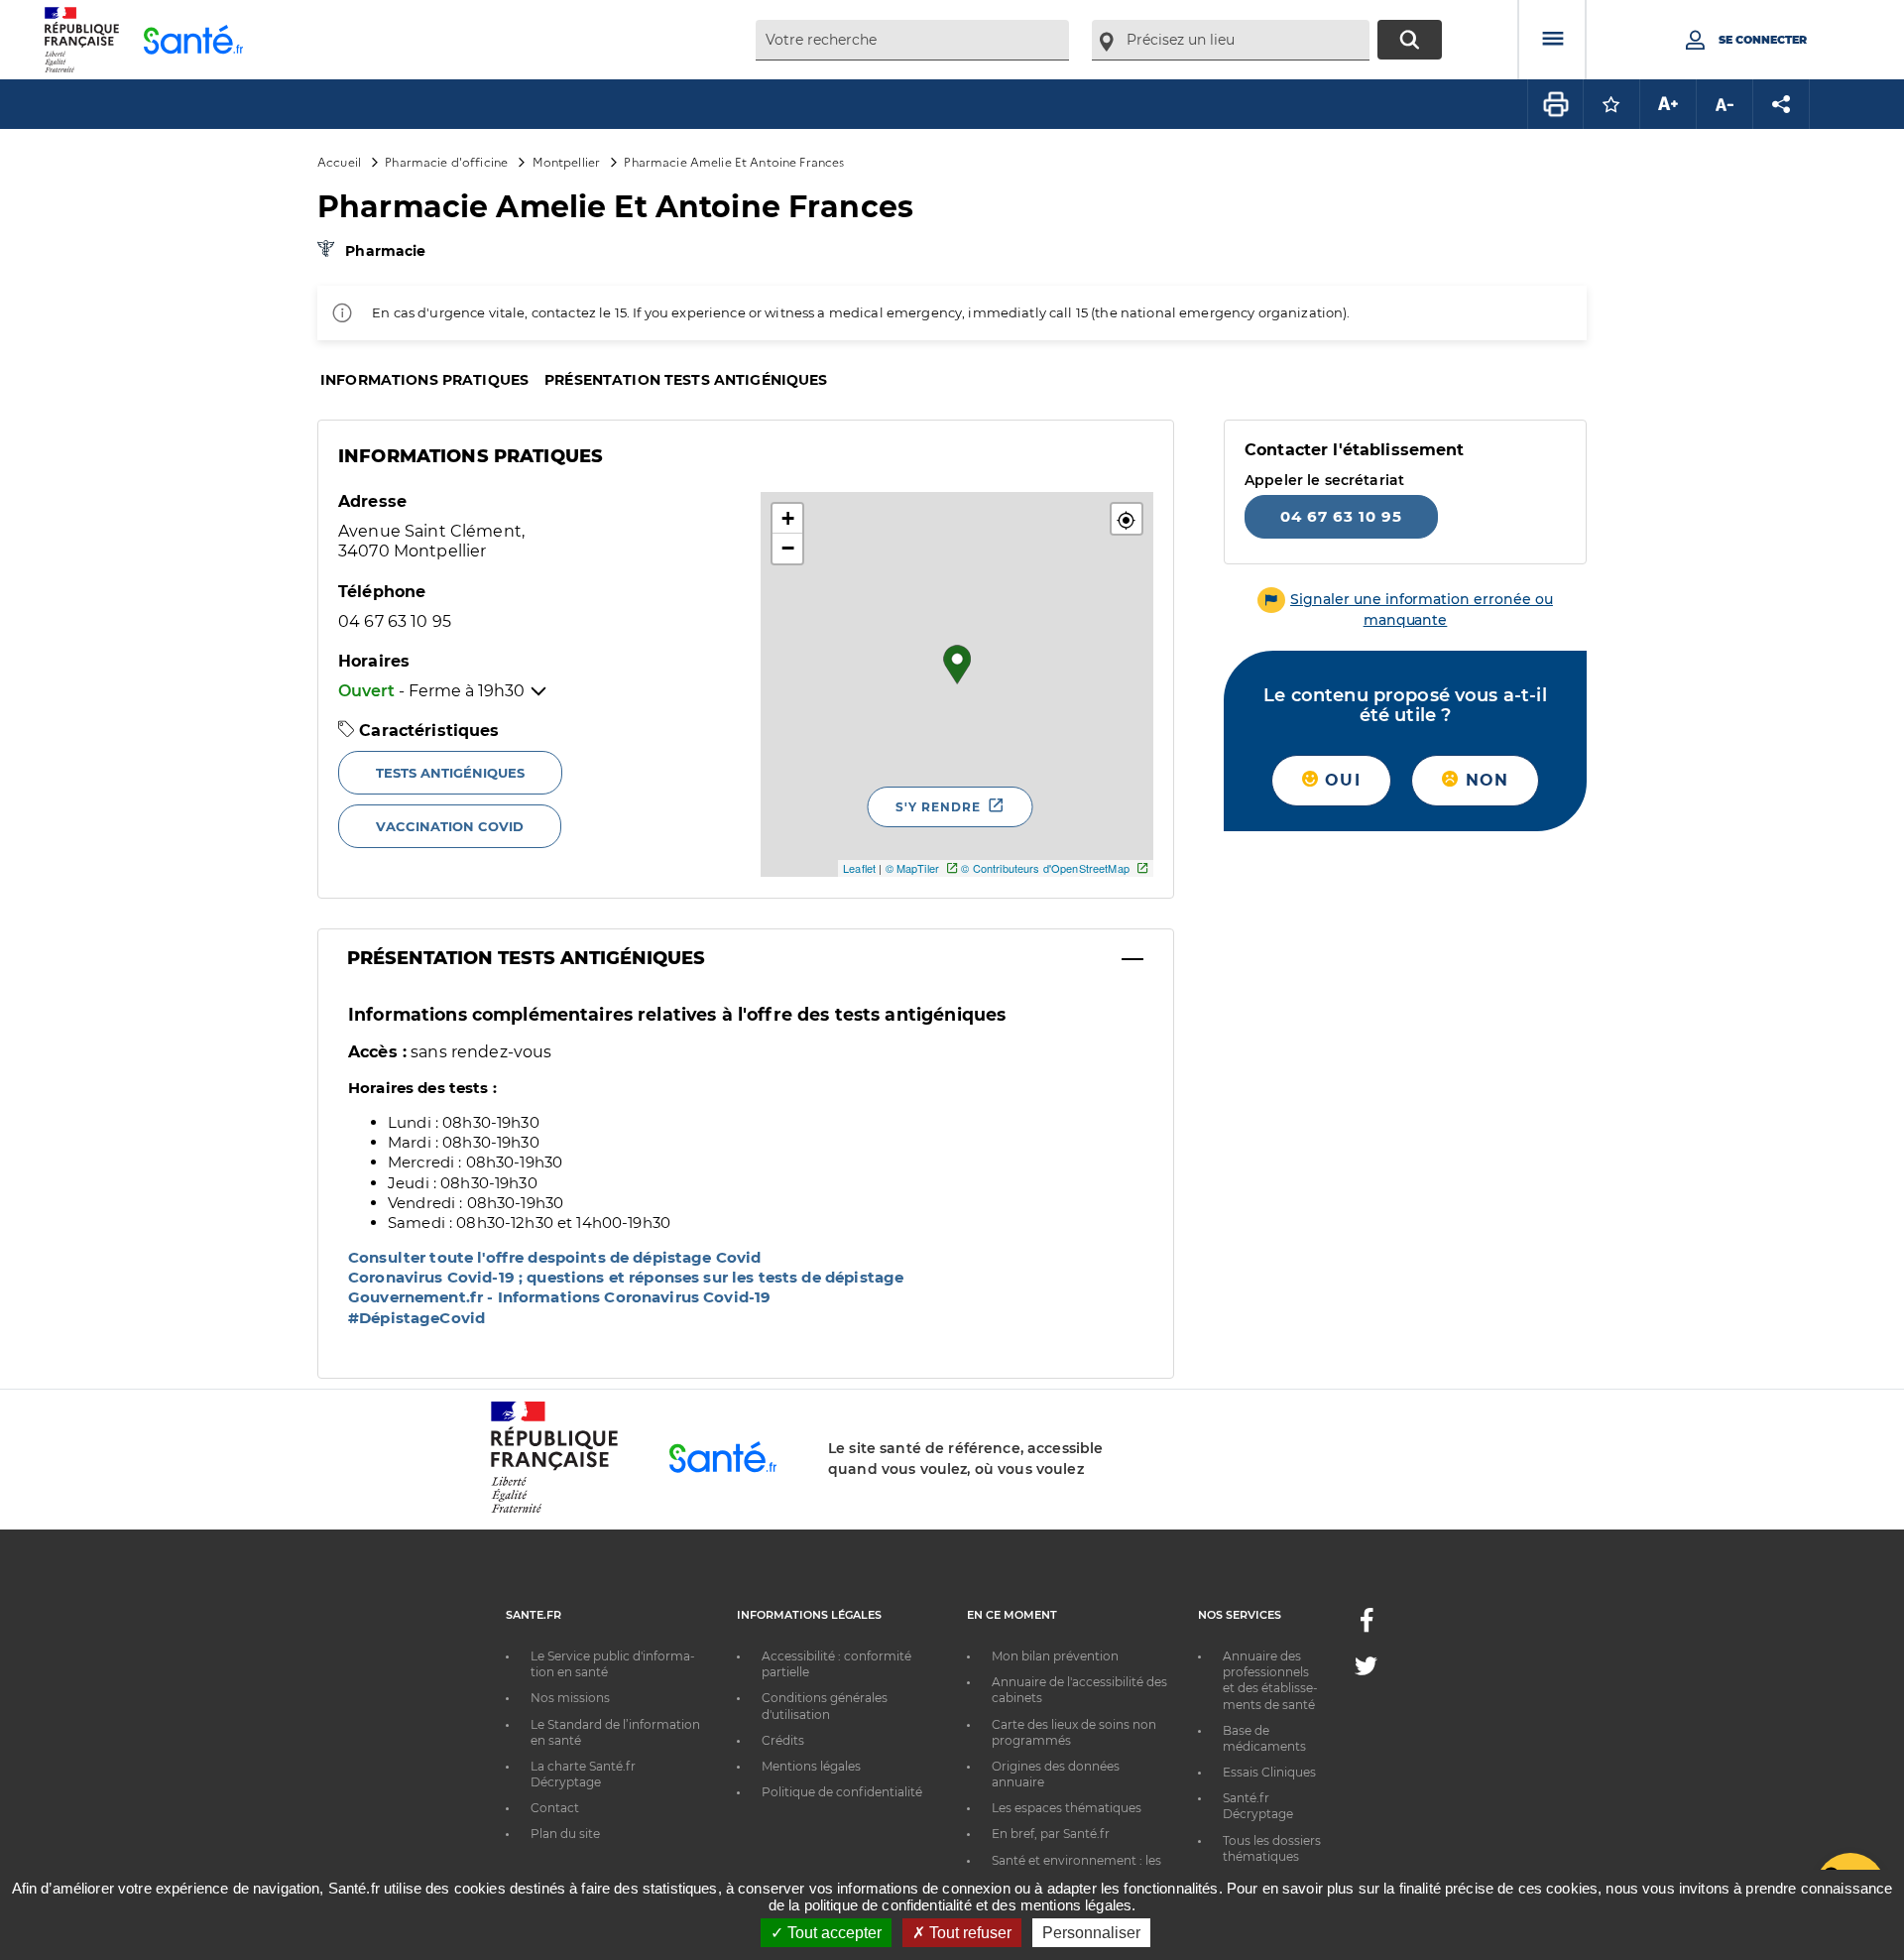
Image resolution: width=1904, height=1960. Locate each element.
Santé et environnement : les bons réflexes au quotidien (1076, 1868)
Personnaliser (1091, 1933)
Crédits (783, 1740)
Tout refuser (968, 1933)
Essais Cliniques (1269, 1772)
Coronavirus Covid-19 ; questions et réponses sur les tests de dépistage (626, 1277)
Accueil (339, 161)
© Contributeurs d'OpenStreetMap (1045, 868)
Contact (555, 1808)
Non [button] (1484, 780)
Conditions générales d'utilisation (825, 1706)
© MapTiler (912, 868)
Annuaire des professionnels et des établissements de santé (1270, 1680)
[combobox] (912, 40)
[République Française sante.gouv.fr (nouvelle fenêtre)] (554, 1510)
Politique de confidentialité (842, 1792)
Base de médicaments (1264, 1738)
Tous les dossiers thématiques (1272, 1848)
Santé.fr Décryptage (1258, 1806)
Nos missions (570, 1698)
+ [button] (788, 518)
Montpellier (567, 161)
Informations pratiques (424, 380)
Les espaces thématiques (1067, 1808)
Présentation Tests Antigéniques (526, 958)
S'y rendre (938, 807)
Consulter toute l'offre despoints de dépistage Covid (555, 1257)
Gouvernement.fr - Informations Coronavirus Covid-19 (559, 1297)
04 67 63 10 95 (1341, 516)
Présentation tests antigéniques (686, 380)
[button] (1127, 519)
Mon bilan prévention (1055, 1656)
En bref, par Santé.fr (1051, 1834)
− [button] (788, 548)
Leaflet (859, 868)
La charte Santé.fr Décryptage (583, 1774)
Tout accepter (833, 1933)
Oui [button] (1340, 780)
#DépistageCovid (416, 1318)
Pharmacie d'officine (446, 161)
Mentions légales (811, 1766)
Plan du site (565, 1834)
